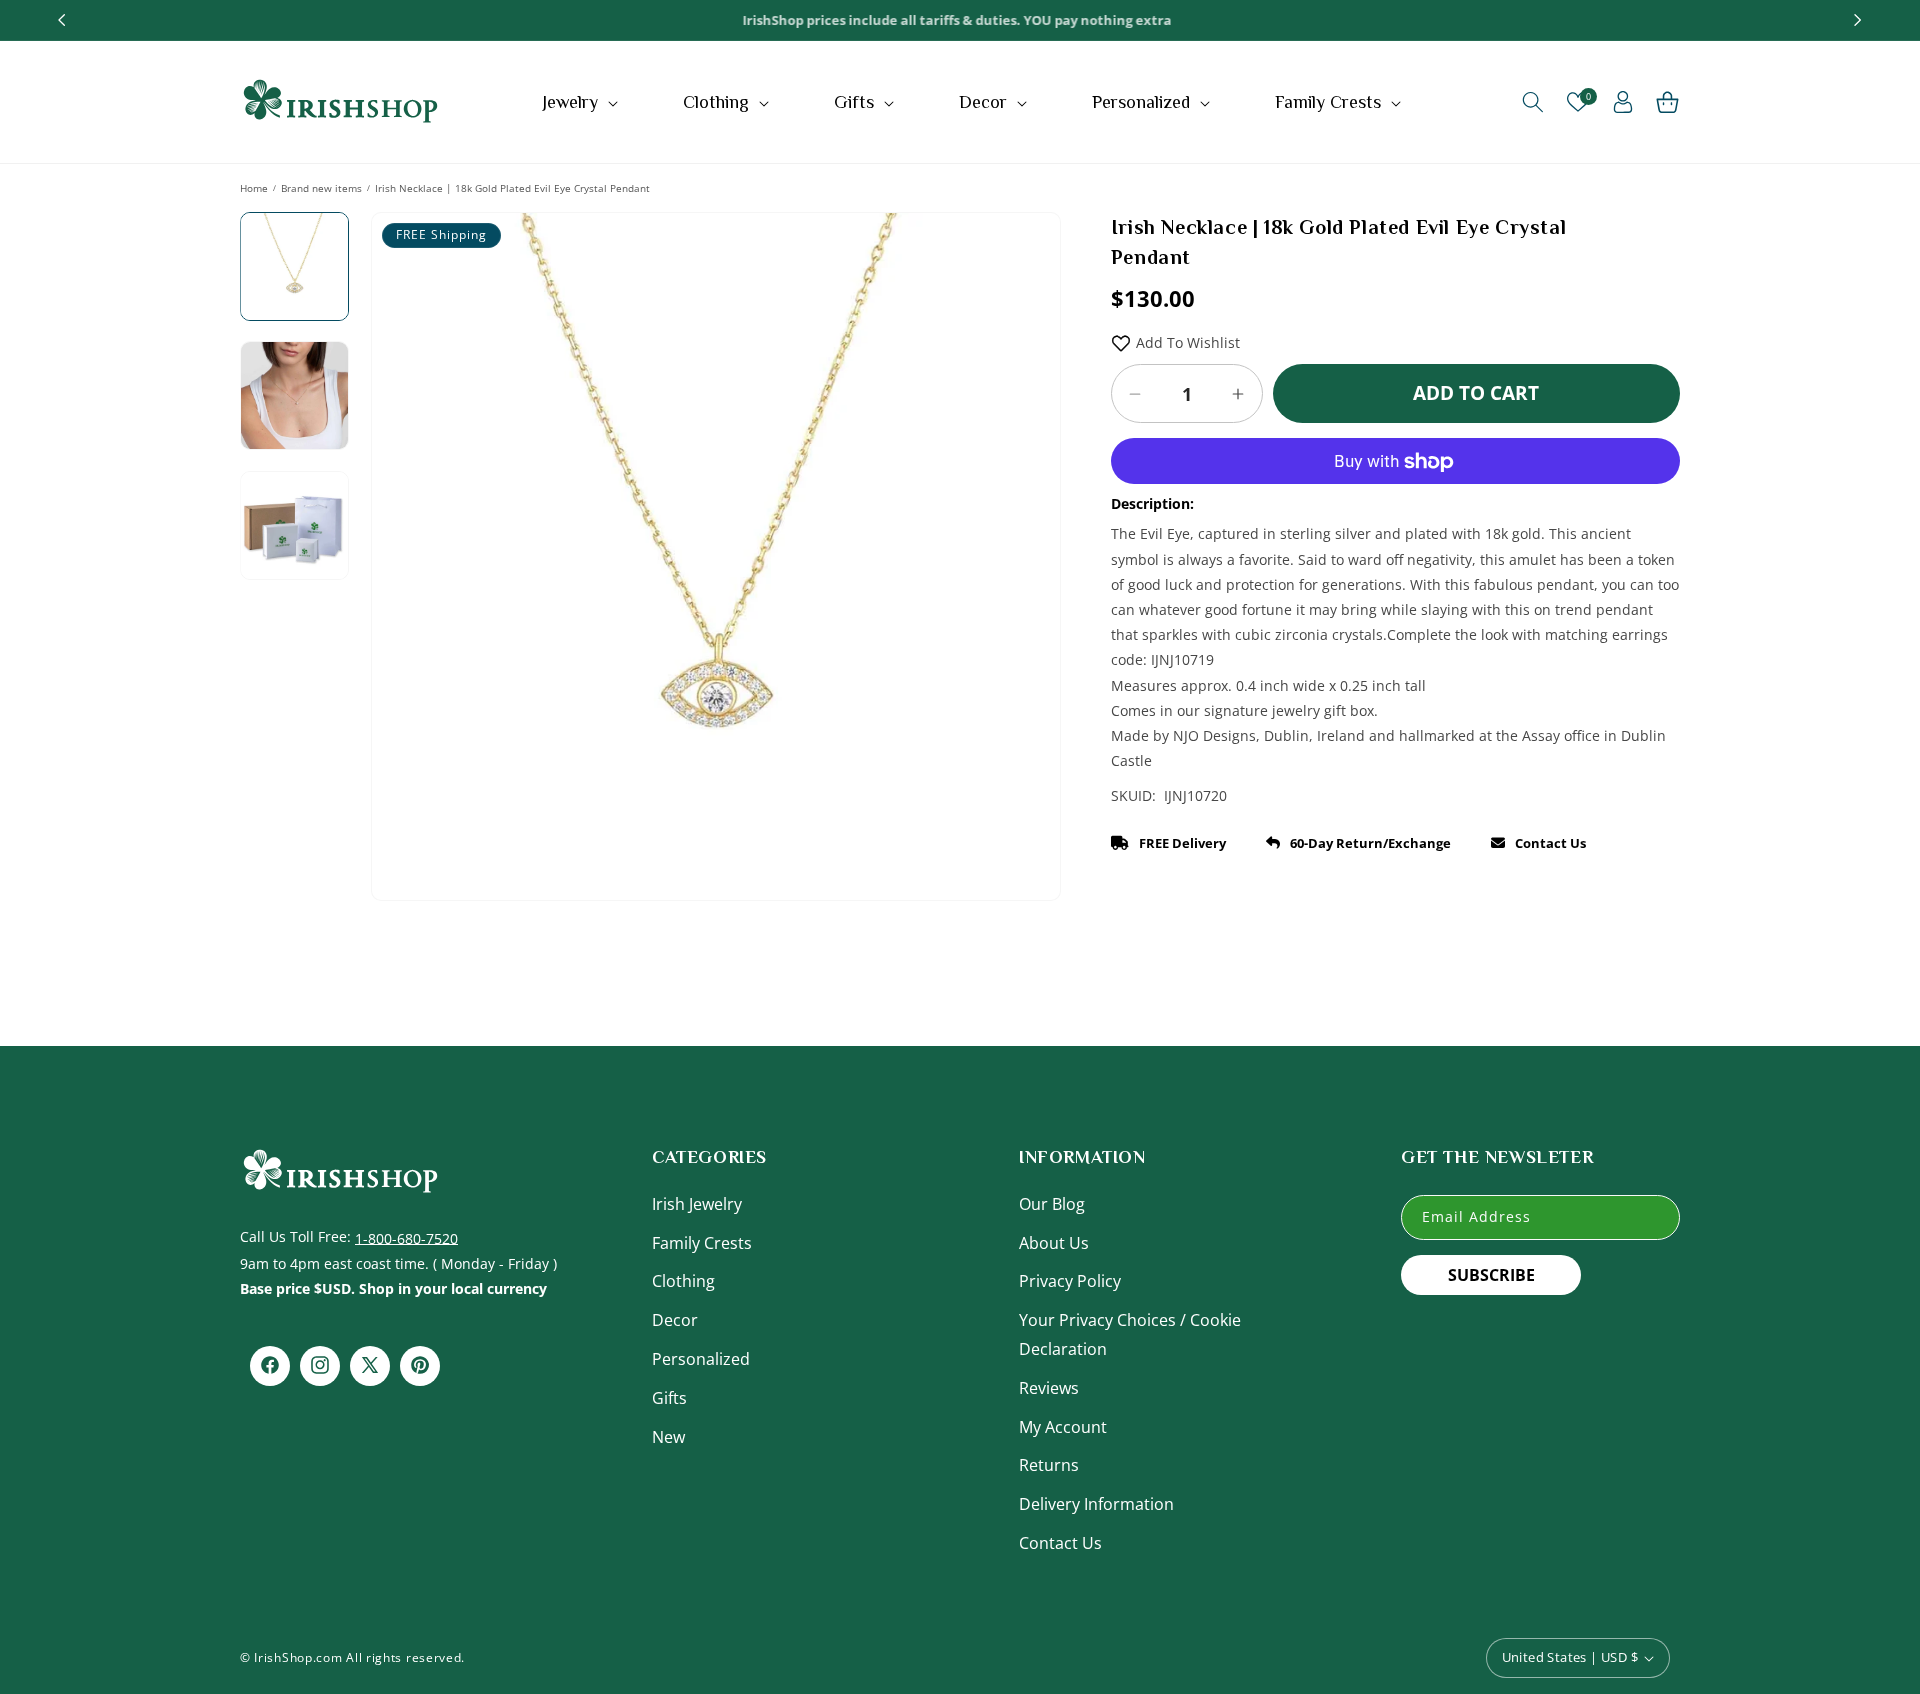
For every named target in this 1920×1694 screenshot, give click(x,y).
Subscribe (1491, 1274)
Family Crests (702, 1242)
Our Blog (1052, 1203)
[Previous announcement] (62, 20)
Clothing (683, 1281)
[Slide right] (1031, 488)
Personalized (701, 1358)
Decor (675, 1319)
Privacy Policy (1070, 1281)
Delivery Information (1096, 1503)
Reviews (1049, 1387)
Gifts (669, 1397)
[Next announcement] (1858, 20)
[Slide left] (401, 488)
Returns (1049, 1465)
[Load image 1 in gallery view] (294, 266)
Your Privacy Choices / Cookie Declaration (1130, 1333)
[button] (582, 102)
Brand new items (321, 188)
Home (254, 188)
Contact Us (1060, 1542)
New (668, 1436)
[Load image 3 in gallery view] (294, 525)
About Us (1054, 1242)
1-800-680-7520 (406, 1236)
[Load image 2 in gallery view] (294, 395)
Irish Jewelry (697, 1203)
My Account (1063, 1426)
